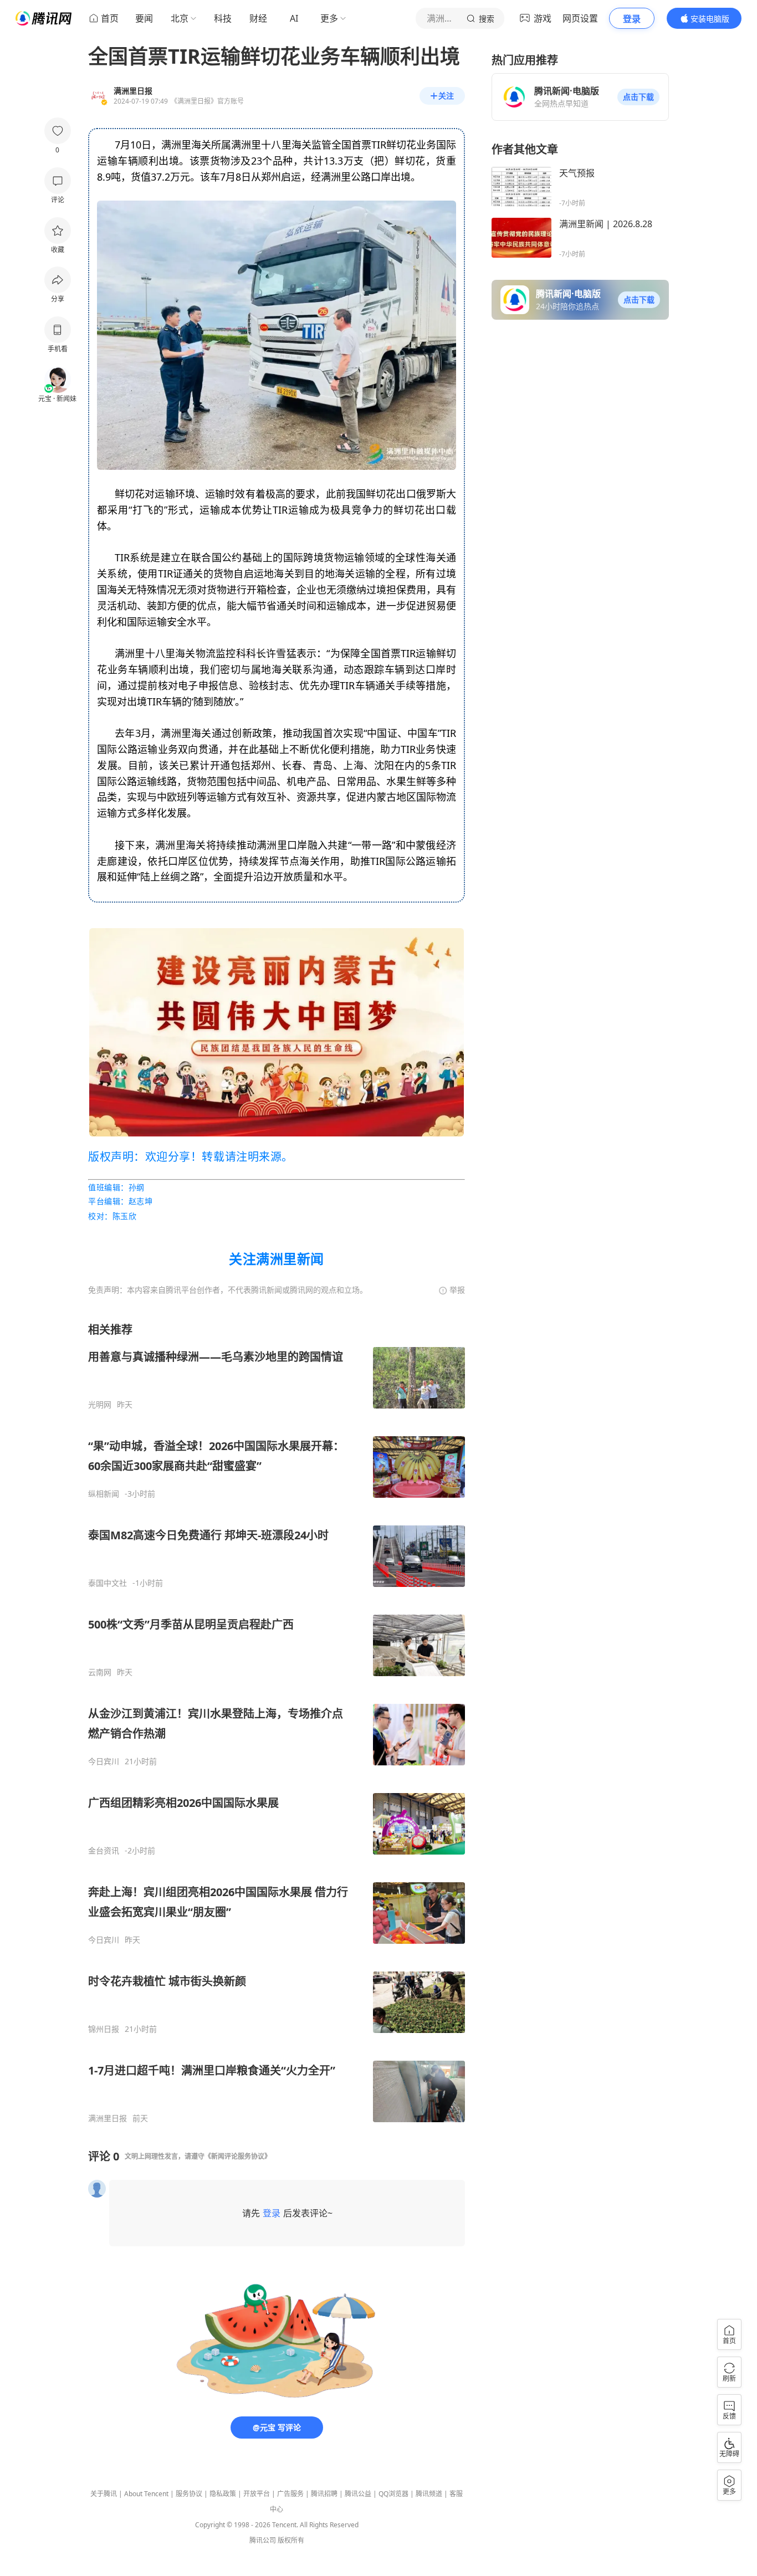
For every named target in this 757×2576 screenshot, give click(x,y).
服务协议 (189, 2494)
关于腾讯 (104, 2494)
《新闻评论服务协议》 (238, 2156)
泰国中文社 (108, 1583)
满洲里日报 (108, 2118)
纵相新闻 (104, 1494)
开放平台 (257, 2494)
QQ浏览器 (393, 2494)
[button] (638, 97)
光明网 (100, 1405)
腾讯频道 (429, 2494)
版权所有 (291, 2540)
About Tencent (146, 2494)
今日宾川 (104, 1761)
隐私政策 (223, 2494)
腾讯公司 (263, 2540)
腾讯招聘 (324, 2494)
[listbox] (277, 1723)
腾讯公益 (358, 2494)
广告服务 (290, 2494)
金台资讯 (104, 1851)
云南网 (100, 1672)
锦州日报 (104, 2029)
